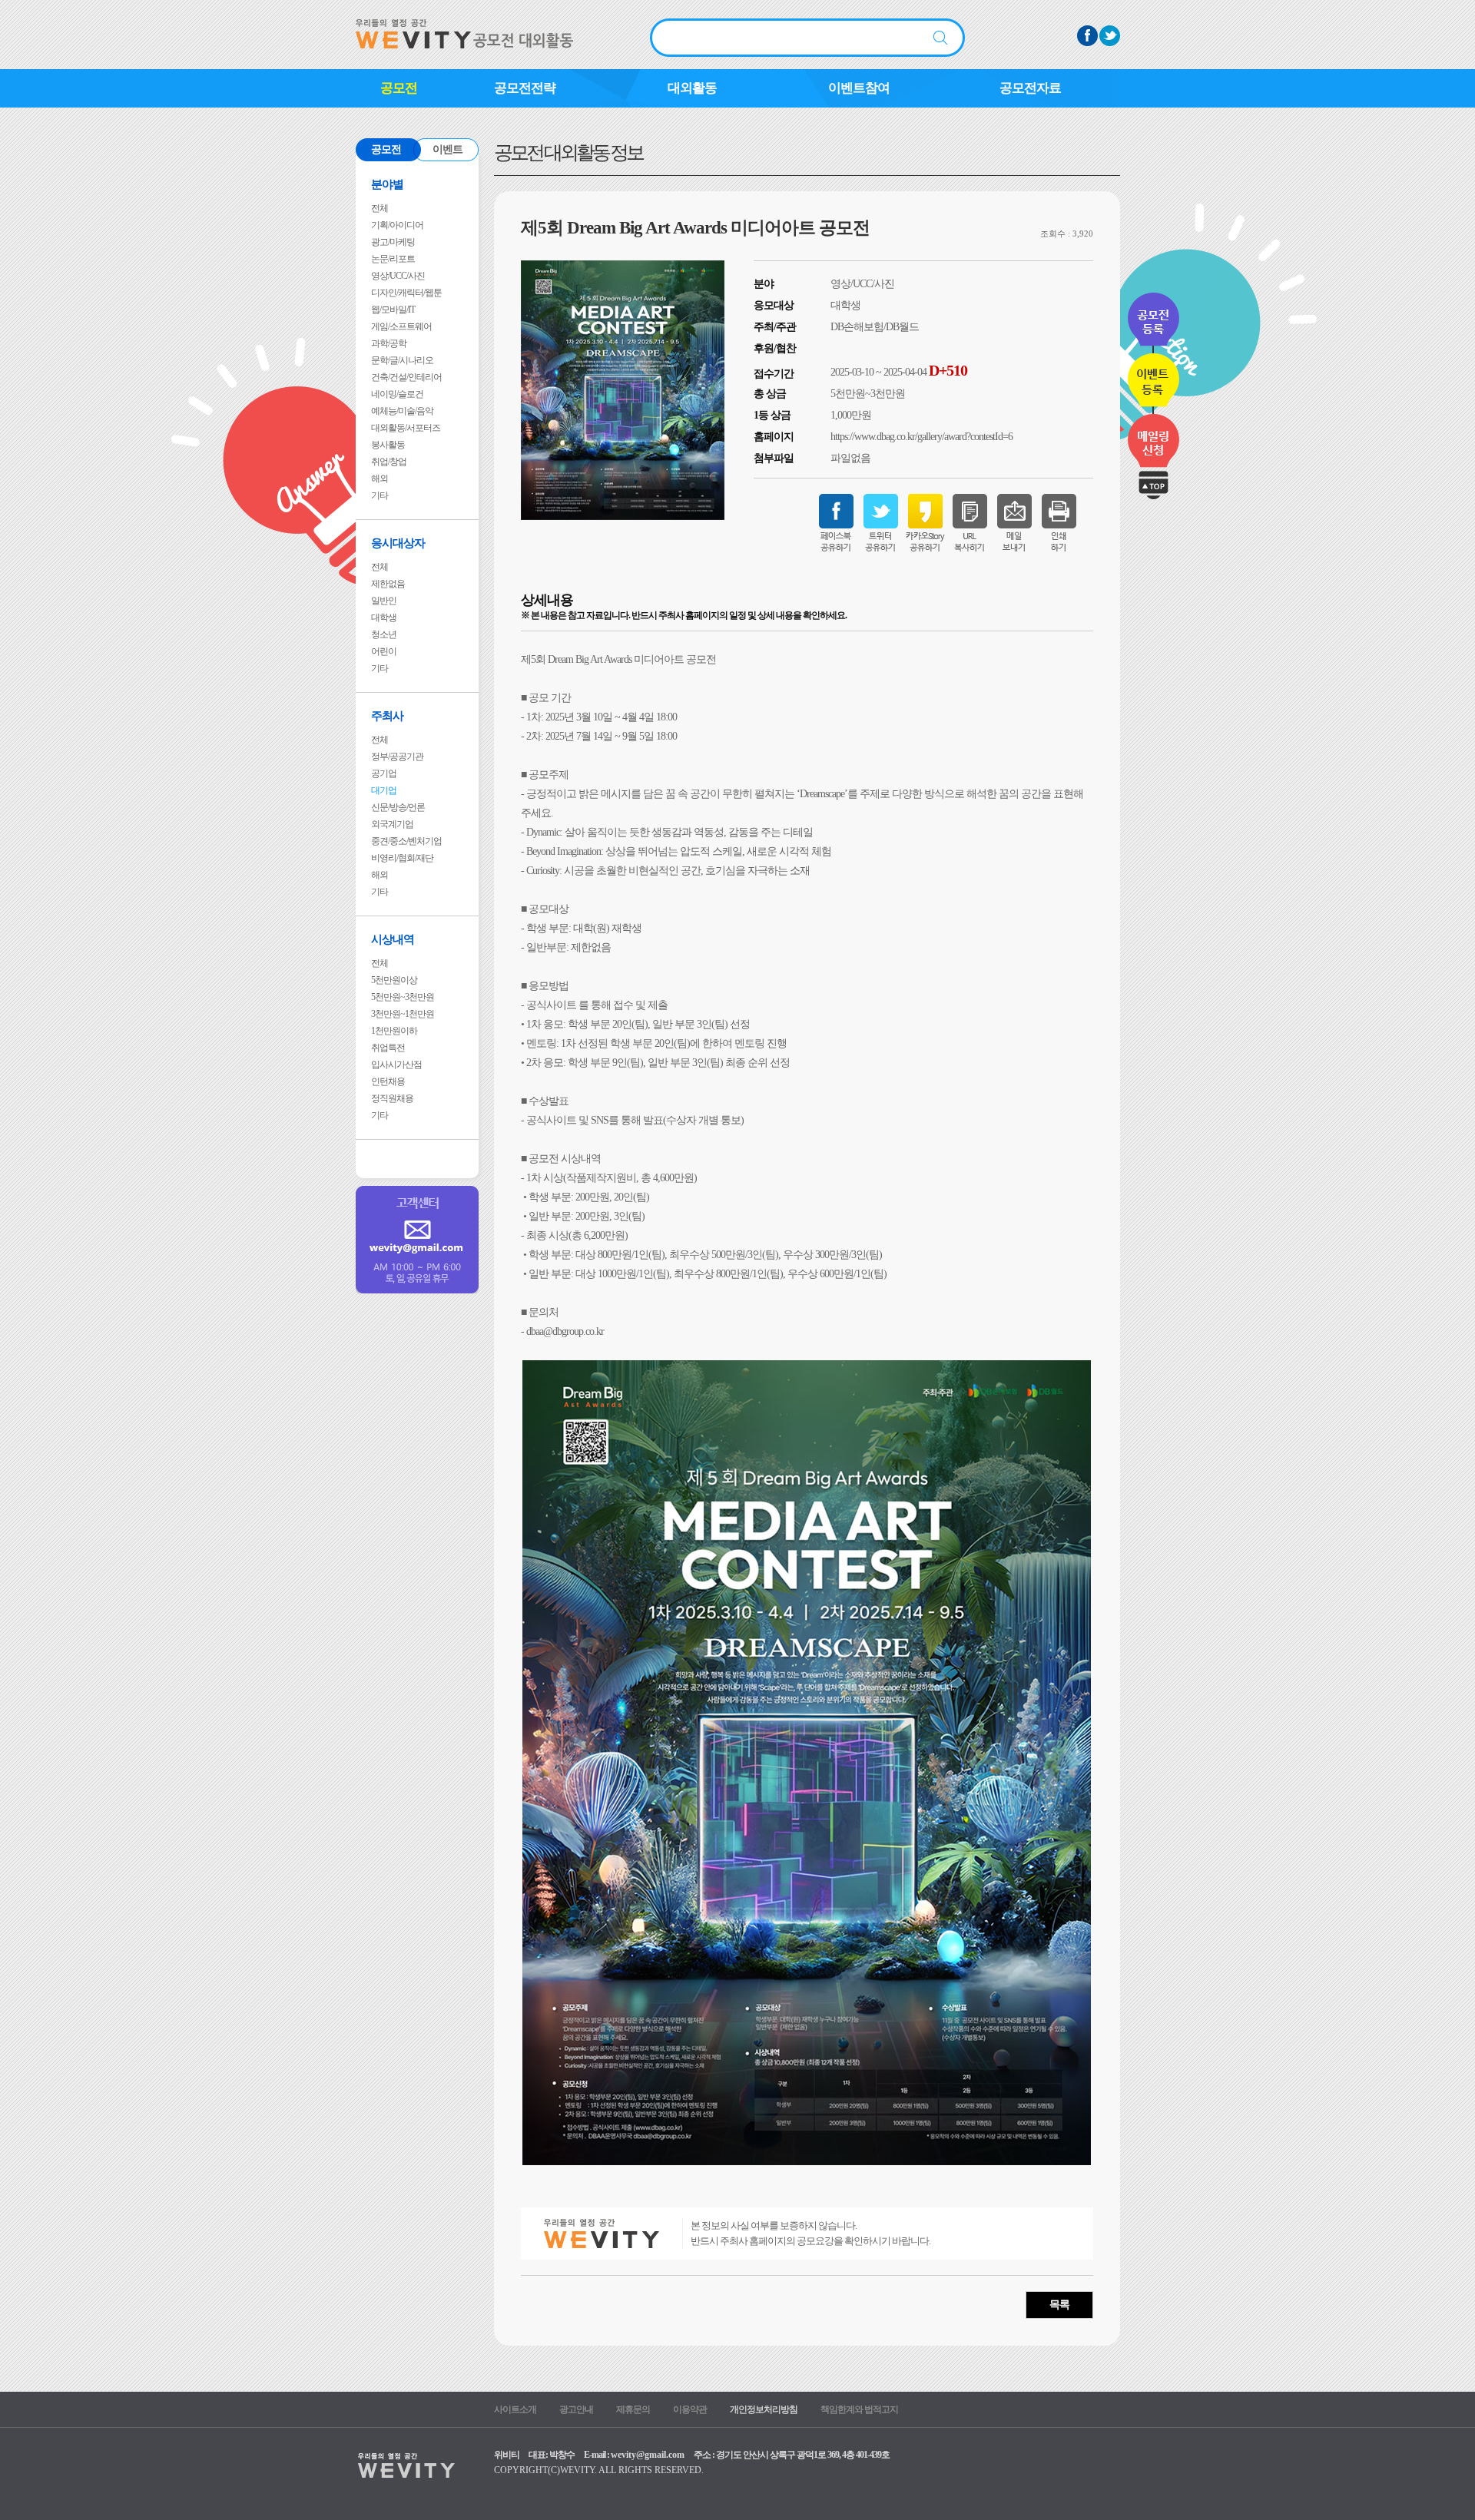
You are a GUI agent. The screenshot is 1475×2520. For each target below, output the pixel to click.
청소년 (384, 634)
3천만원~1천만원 (403, 1014)
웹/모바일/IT (393, 310)
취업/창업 (389, 462)
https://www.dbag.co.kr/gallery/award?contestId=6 (921, 437)
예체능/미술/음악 (402, 411)
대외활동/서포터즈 (406, 428)
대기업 (384, 790)
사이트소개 (515, 2409)
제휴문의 (633, 2409)
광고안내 (576, 2409)
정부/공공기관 (397, 757)
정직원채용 (392, 1098)
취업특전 (388, 1048)
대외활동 (692, 88)
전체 (380, 208)
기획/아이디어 (397, 225)
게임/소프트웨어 (401, 326)
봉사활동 (388, 445)
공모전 (399, 88)
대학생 (384, 618)
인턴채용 (388, 1081)
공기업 (384, 773)
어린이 (384, 651)
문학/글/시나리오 (402, 360)
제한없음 (388, 584)
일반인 (384, 601)
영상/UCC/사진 (398, 276)
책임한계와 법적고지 (859, 2409)
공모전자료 (1030, 88)
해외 (380, 479)
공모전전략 (525, 88)
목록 (1059, 2305)
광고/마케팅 (393, 242)
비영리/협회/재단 (402, 858)
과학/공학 (389, 343)
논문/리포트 (393, 259)
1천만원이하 (394, 1031)
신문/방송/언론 (398, 807)
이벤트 (447, 149)
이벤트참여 (859, 88)
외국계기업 (392, 824)
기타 (380, 495)
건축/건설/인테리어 (406, 377)
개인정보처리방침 (764, 2409)
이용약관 (690, 2409)
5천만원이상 (394, 980)
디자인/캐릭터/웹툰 (406, 293)
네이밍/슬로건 (397, 394)
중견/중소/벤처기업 (406, 841)
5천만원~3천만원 (403, 997)
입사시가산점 (396, 1065)
